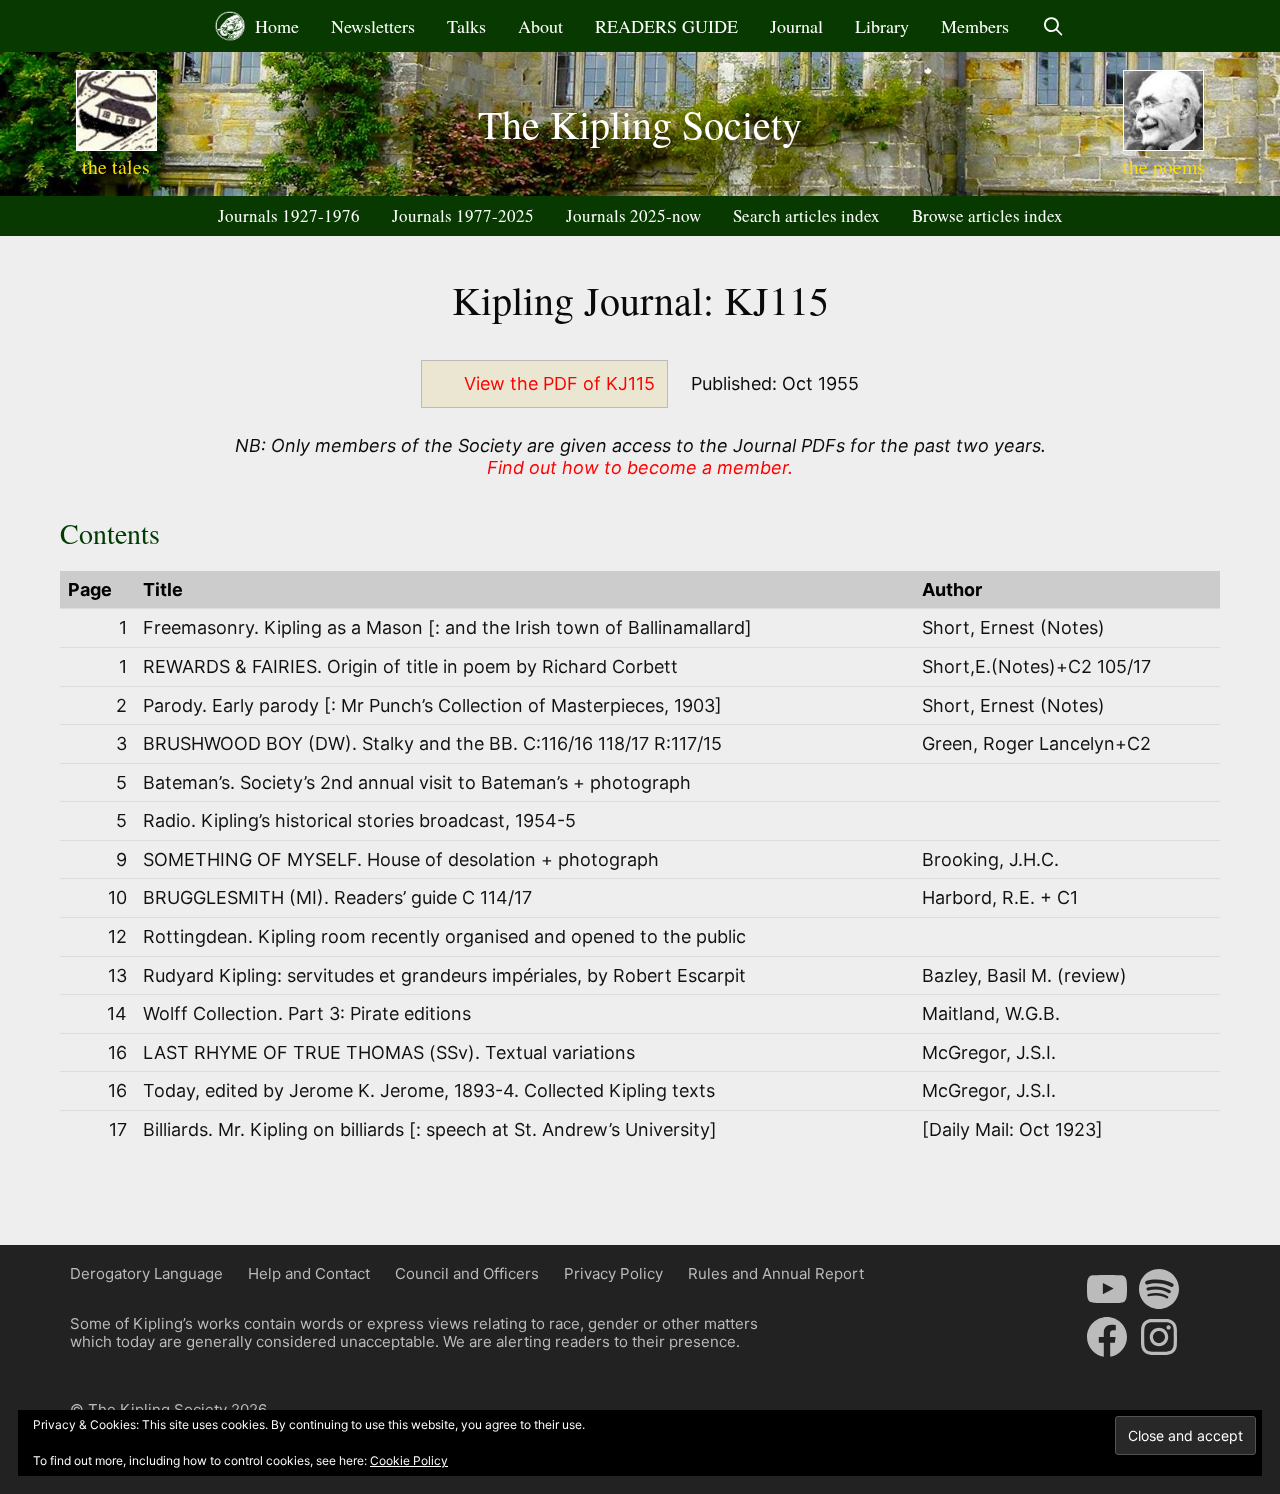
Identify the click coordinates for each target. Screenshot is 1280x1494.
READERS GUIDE (666, 26)
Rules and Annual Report (776, 1273)
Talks (466, 26)
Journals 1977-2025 (463, 215)
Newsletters (373, 26)
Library (882, 26)
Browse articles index (987, 215)
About (540, 26)
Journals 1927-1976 (289, 215)
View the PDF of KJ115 (559, 383)
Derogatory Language (146, 1273)
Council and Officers (467, 1273)
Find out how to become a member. (640, 467)
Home (274, 26)
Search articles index (806, 215)
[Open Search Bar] (1052, 26)
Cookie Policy (409, 1460)
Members (975, 26)
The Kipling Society (640, 123)
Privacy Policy (613, 1273)
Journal (796, 26)
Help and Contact (309, 1273)
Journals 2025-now (633, 215)
